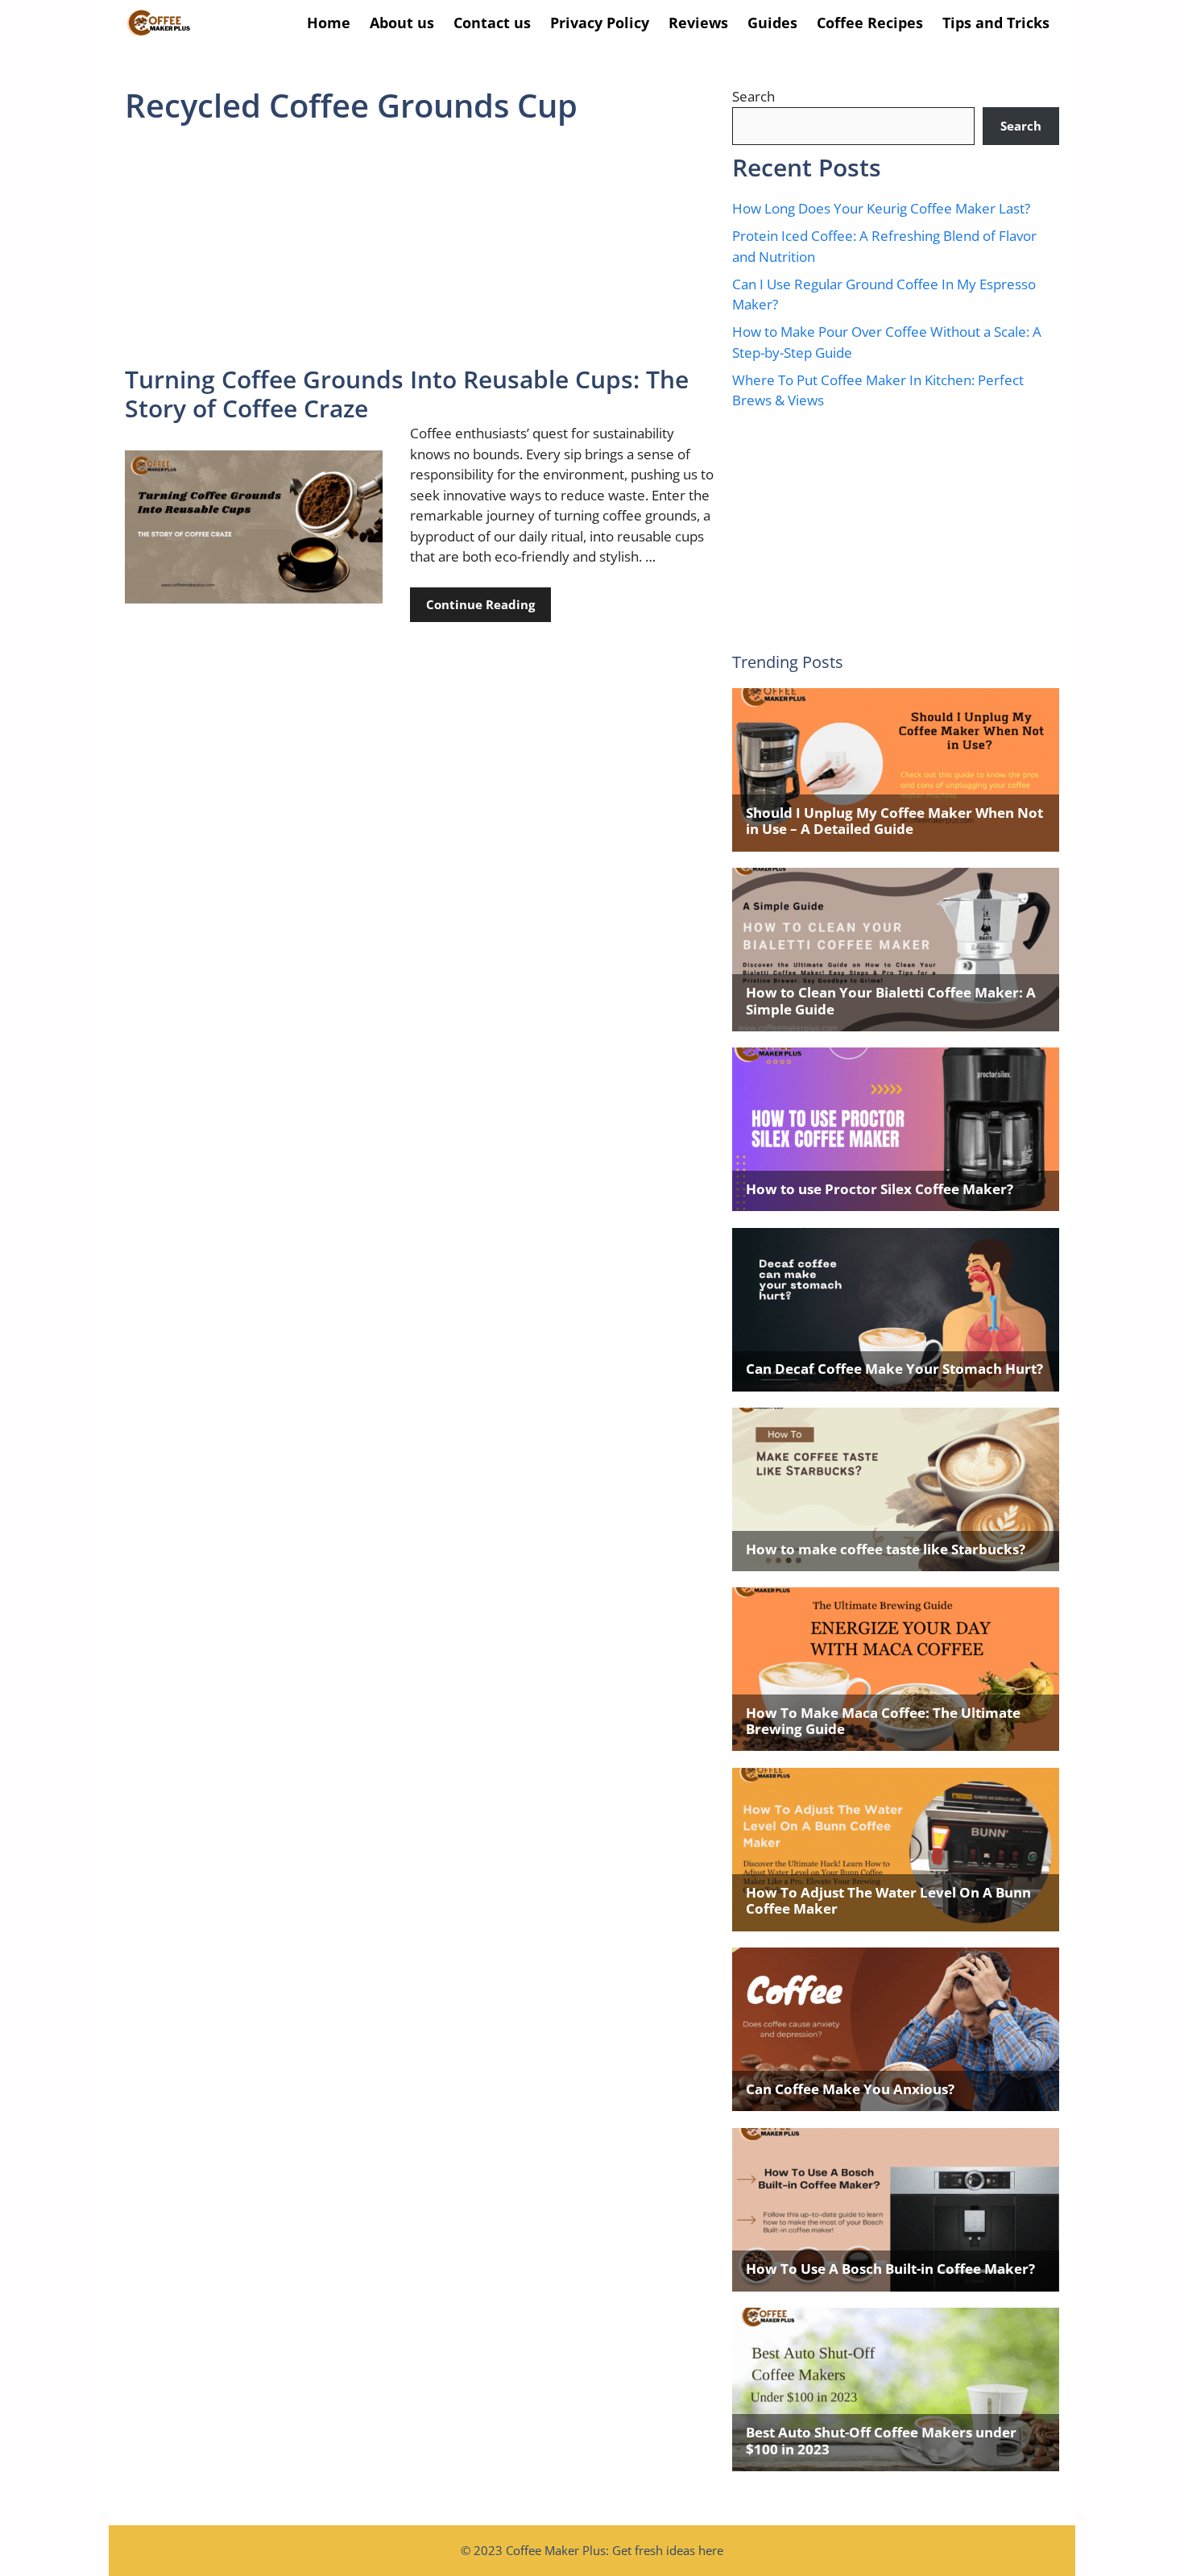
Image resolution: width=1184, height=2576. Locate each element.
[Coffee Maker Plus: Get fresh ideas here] (159, 23)
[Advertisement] (420, 246)
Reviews (698, 23)
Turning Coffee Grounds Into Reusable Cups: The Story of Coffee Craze (407, 394)
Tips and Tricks (996, 23)
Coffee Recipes (870, 23)
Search (753, 96)
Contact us (492, 23)
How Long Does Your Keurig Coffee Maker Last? (881, 208)
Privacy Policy (600, 23)
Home (329, 23)
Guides (772, 23)
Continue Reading (480, 604)
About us (402, 23)
